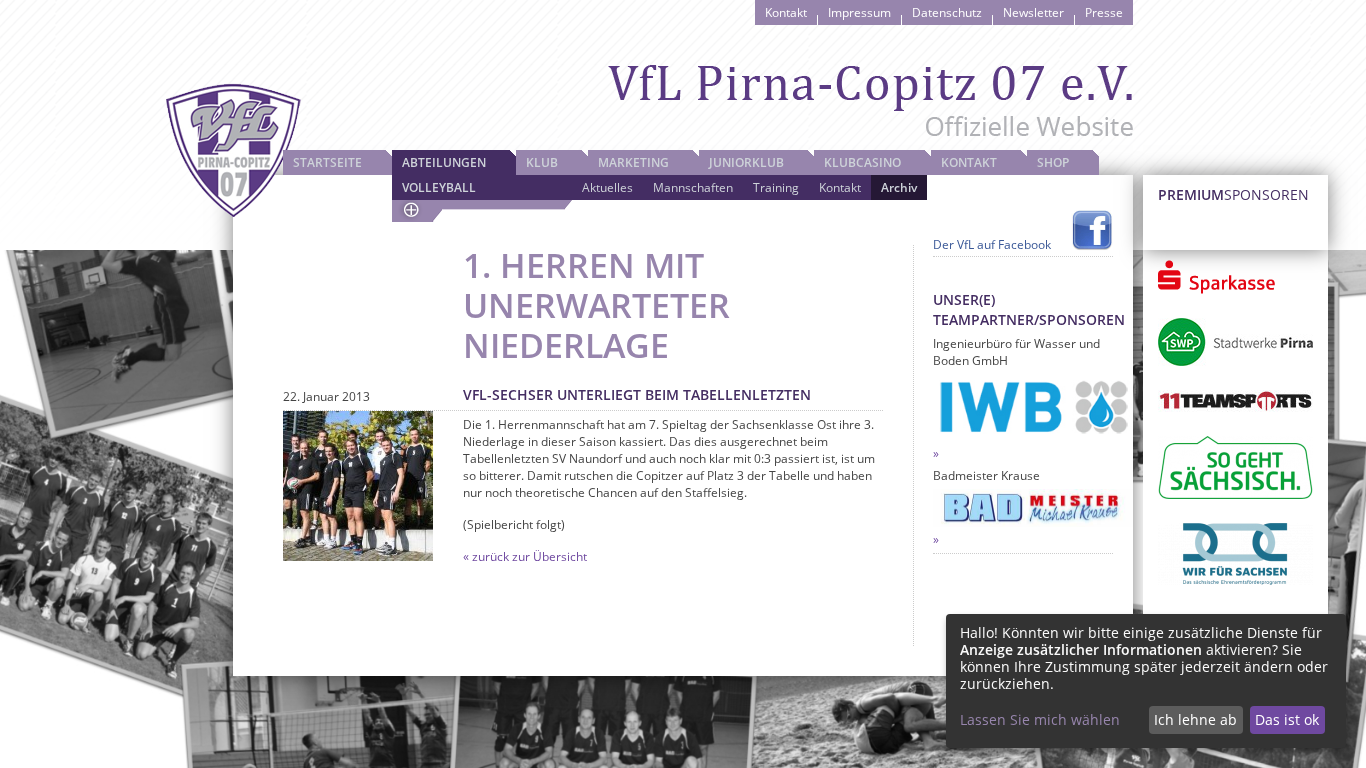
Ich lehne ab (1195, 719)
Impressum (859, 12)
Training (776, 187)
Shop (1053, 162)
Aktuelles (607, 187)
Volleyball (439, 187)
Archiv (899, 187)
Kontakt (786, 12)
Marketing (633, 162)
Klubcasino (862, 162)
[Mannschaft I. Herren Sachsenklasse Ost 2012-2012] (358, 486)
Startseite (327, 162)
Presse (1104, 12)
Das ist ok (1287, 719)
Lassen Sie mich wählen (1040, 719)
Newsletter (1033, 12)
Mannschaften (693, 187)
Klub (542, 162)
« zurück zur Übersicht (525, 556)
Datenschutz (947, 12)
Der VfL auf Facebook (992, 244)
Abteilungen (444, 162)
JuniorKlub (746, 162)
